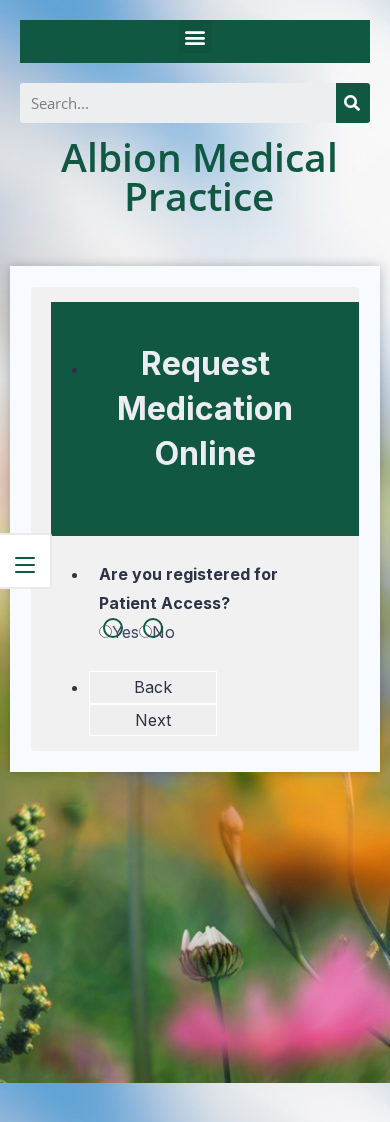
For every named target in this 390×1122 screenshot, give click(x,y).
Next (153, 720)
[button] (195, 36)
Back (153, 687)
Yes (125, 632)
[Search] (353, 103)
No (163, 632)
